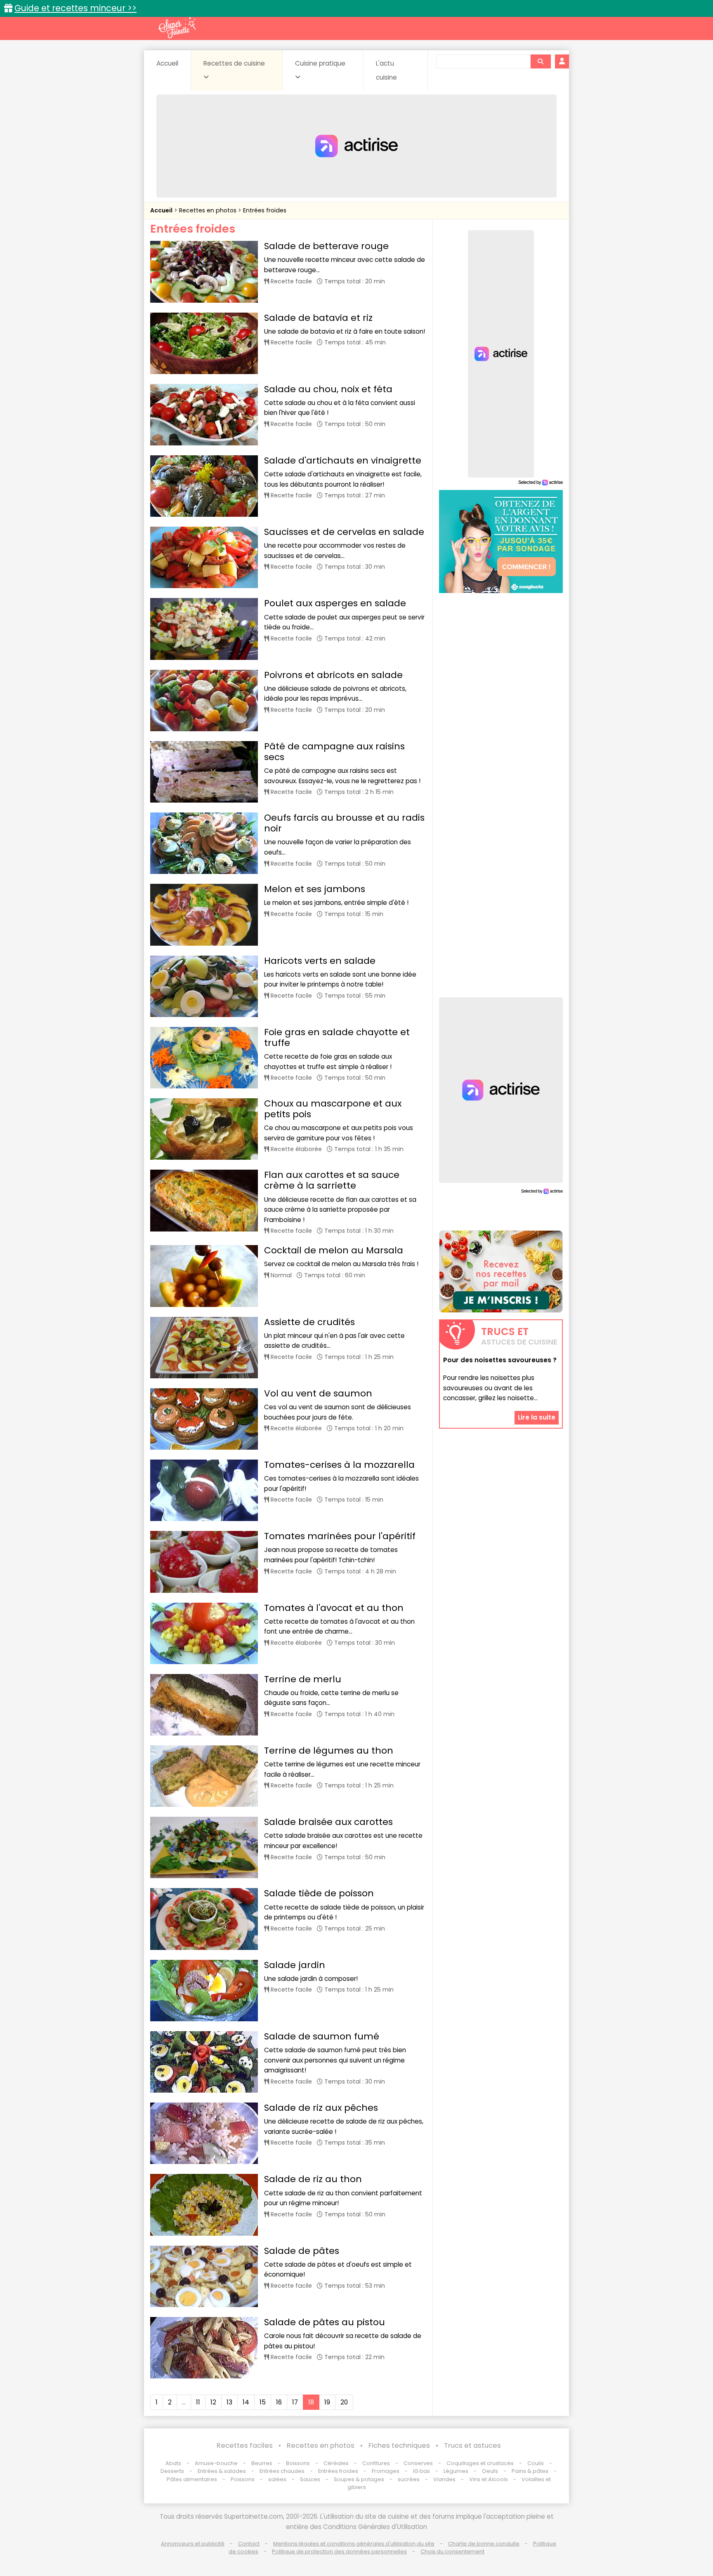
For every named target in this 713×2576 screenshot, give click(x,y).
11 (198, 2402)
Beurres (262, 2463)
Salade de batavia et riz (318, 318)
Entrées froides (265, 210)
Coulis (536, 2463)
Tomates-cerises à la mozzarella (339, 1465)
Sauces (310, 2479)
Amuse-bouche (216, 2463)
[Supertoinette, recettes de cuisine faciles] (177, 28)
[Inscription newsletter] (501, 1272)
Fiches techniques (399, 2445)
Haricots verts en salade (320, 961)
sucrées (409, 2479)
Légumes (456, 2471)
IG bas (421, 2471)
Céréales (336, 2463)
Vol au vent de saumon (318, 1393)
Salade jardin (295, 1965)
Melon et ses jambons (315, 889)
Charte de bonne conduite (484, 2544)
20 (344, 2402)
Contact (249, 2544)
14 (246, 2402)
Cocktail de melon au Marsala (334, 1250)
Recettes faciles (245, 2445)
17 (295, 2402)
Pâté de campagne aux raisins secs (334, 752)
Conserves (418, 2463)
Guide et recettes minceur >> (76, 8)
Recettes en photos (209, 210)
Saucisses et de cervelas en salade (344, 532)
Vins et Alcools (489, 2479)
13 (229, 2402)
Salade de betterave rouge (326, 246)
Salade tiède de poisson (319, 1893)
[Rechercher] (541, 61)
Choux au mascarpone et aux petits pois (333, 1109)
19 (327, 2402)
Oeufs (491, 2471)
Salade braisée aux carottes (328, 1822)
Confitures (376, 2463)
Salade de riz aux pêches (321, 2108)
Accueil (167, 63)
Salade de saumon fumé (322, 2036)
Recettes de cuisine (234, 63)
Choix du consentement (452, 2551)
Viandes (444, 2479)
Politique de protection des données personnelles (339, 2551)
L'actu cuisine (386, 70)
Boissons (298, 2463)
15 (263, 2402)
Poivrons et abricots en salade (333, 675)
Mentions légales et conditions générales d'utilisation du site (354, 2544)
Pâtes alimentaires (192, 2479)
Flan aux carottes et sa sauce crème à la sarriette (332, 1180)
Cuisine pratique (320, 63)
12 (213, 2402)
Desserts (172, 2471)
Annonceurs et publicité (193, 2544)
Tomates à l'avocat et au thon (334, 1608)
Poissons (243, 2479)
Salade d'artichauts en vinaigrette (343, 460)
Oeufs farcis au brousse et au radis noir (344, 823)
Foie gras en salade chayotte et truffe (337, 1037)
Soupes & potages (359, 2479)
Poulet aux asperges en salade (335, 603)
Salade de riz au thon (313, 2179)
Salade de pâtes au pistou (325, 2322)
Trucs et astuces (472, 2445)
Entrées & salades (222, 2471)
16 (279, 2402)
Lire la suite (537, 1417)
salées (277, 2479)
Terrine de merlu (303, 1679)
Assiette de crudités (309, 1322)
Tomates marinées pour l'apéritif (340, 1536)
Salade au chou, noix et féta (328, 389)
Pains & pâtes (530, 2471)
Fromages (386, 2471)
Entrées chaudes (282, 2471)
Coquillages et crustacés (480, 2463)
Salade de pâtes (302, 2251)
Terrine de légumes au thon (329, 1751)
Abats (173, 2463)
